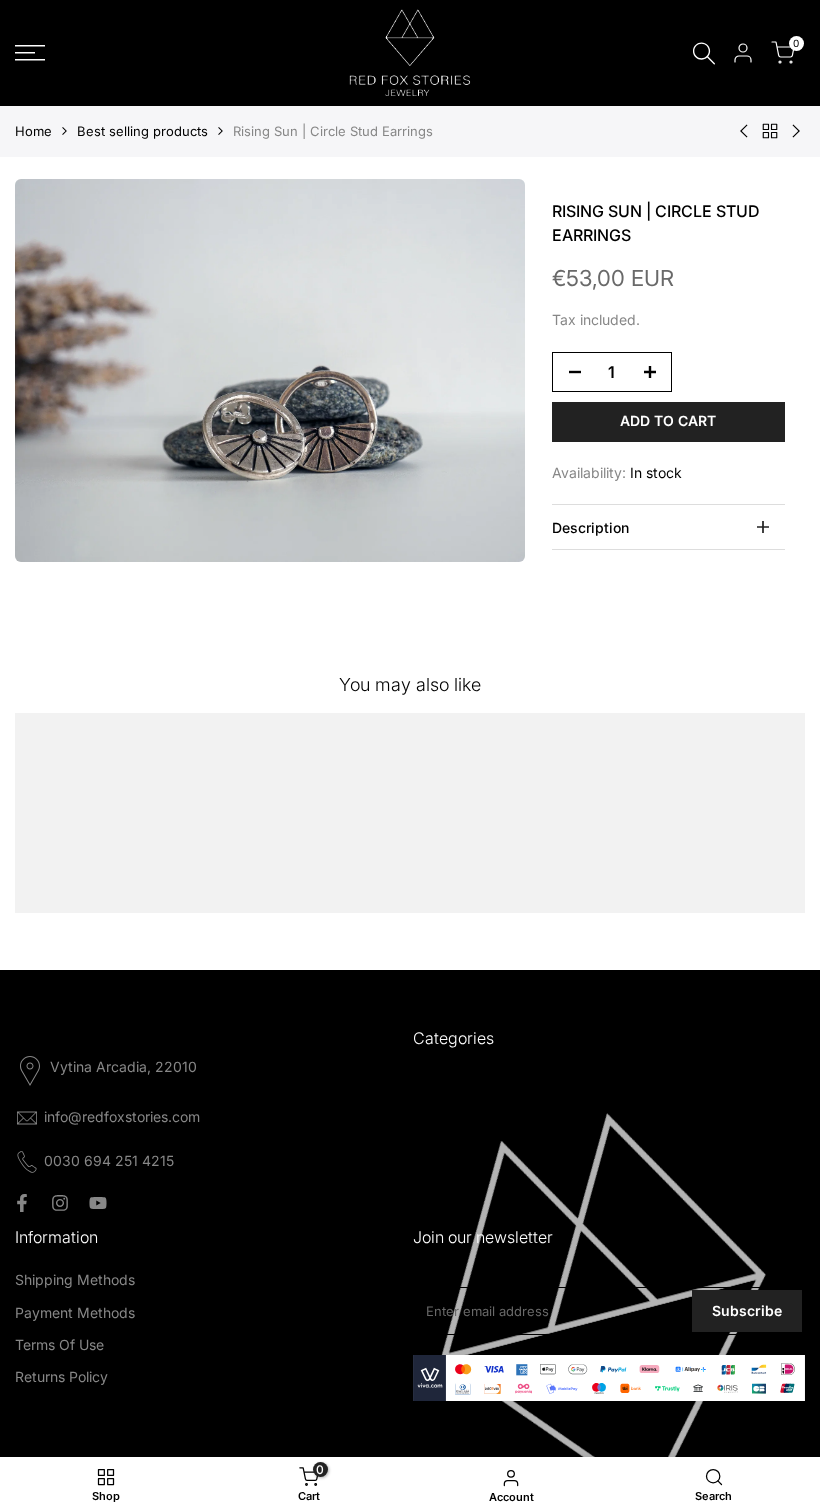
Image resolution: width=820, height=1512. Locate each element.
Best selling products (142, 131)
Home (33, 131)
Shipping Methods (75, 1279)
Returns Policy (61, 1376)
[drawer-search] (704, 53)
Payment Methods (75, 1312)
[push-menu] (30, 53)
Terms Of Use (59, 1344)
